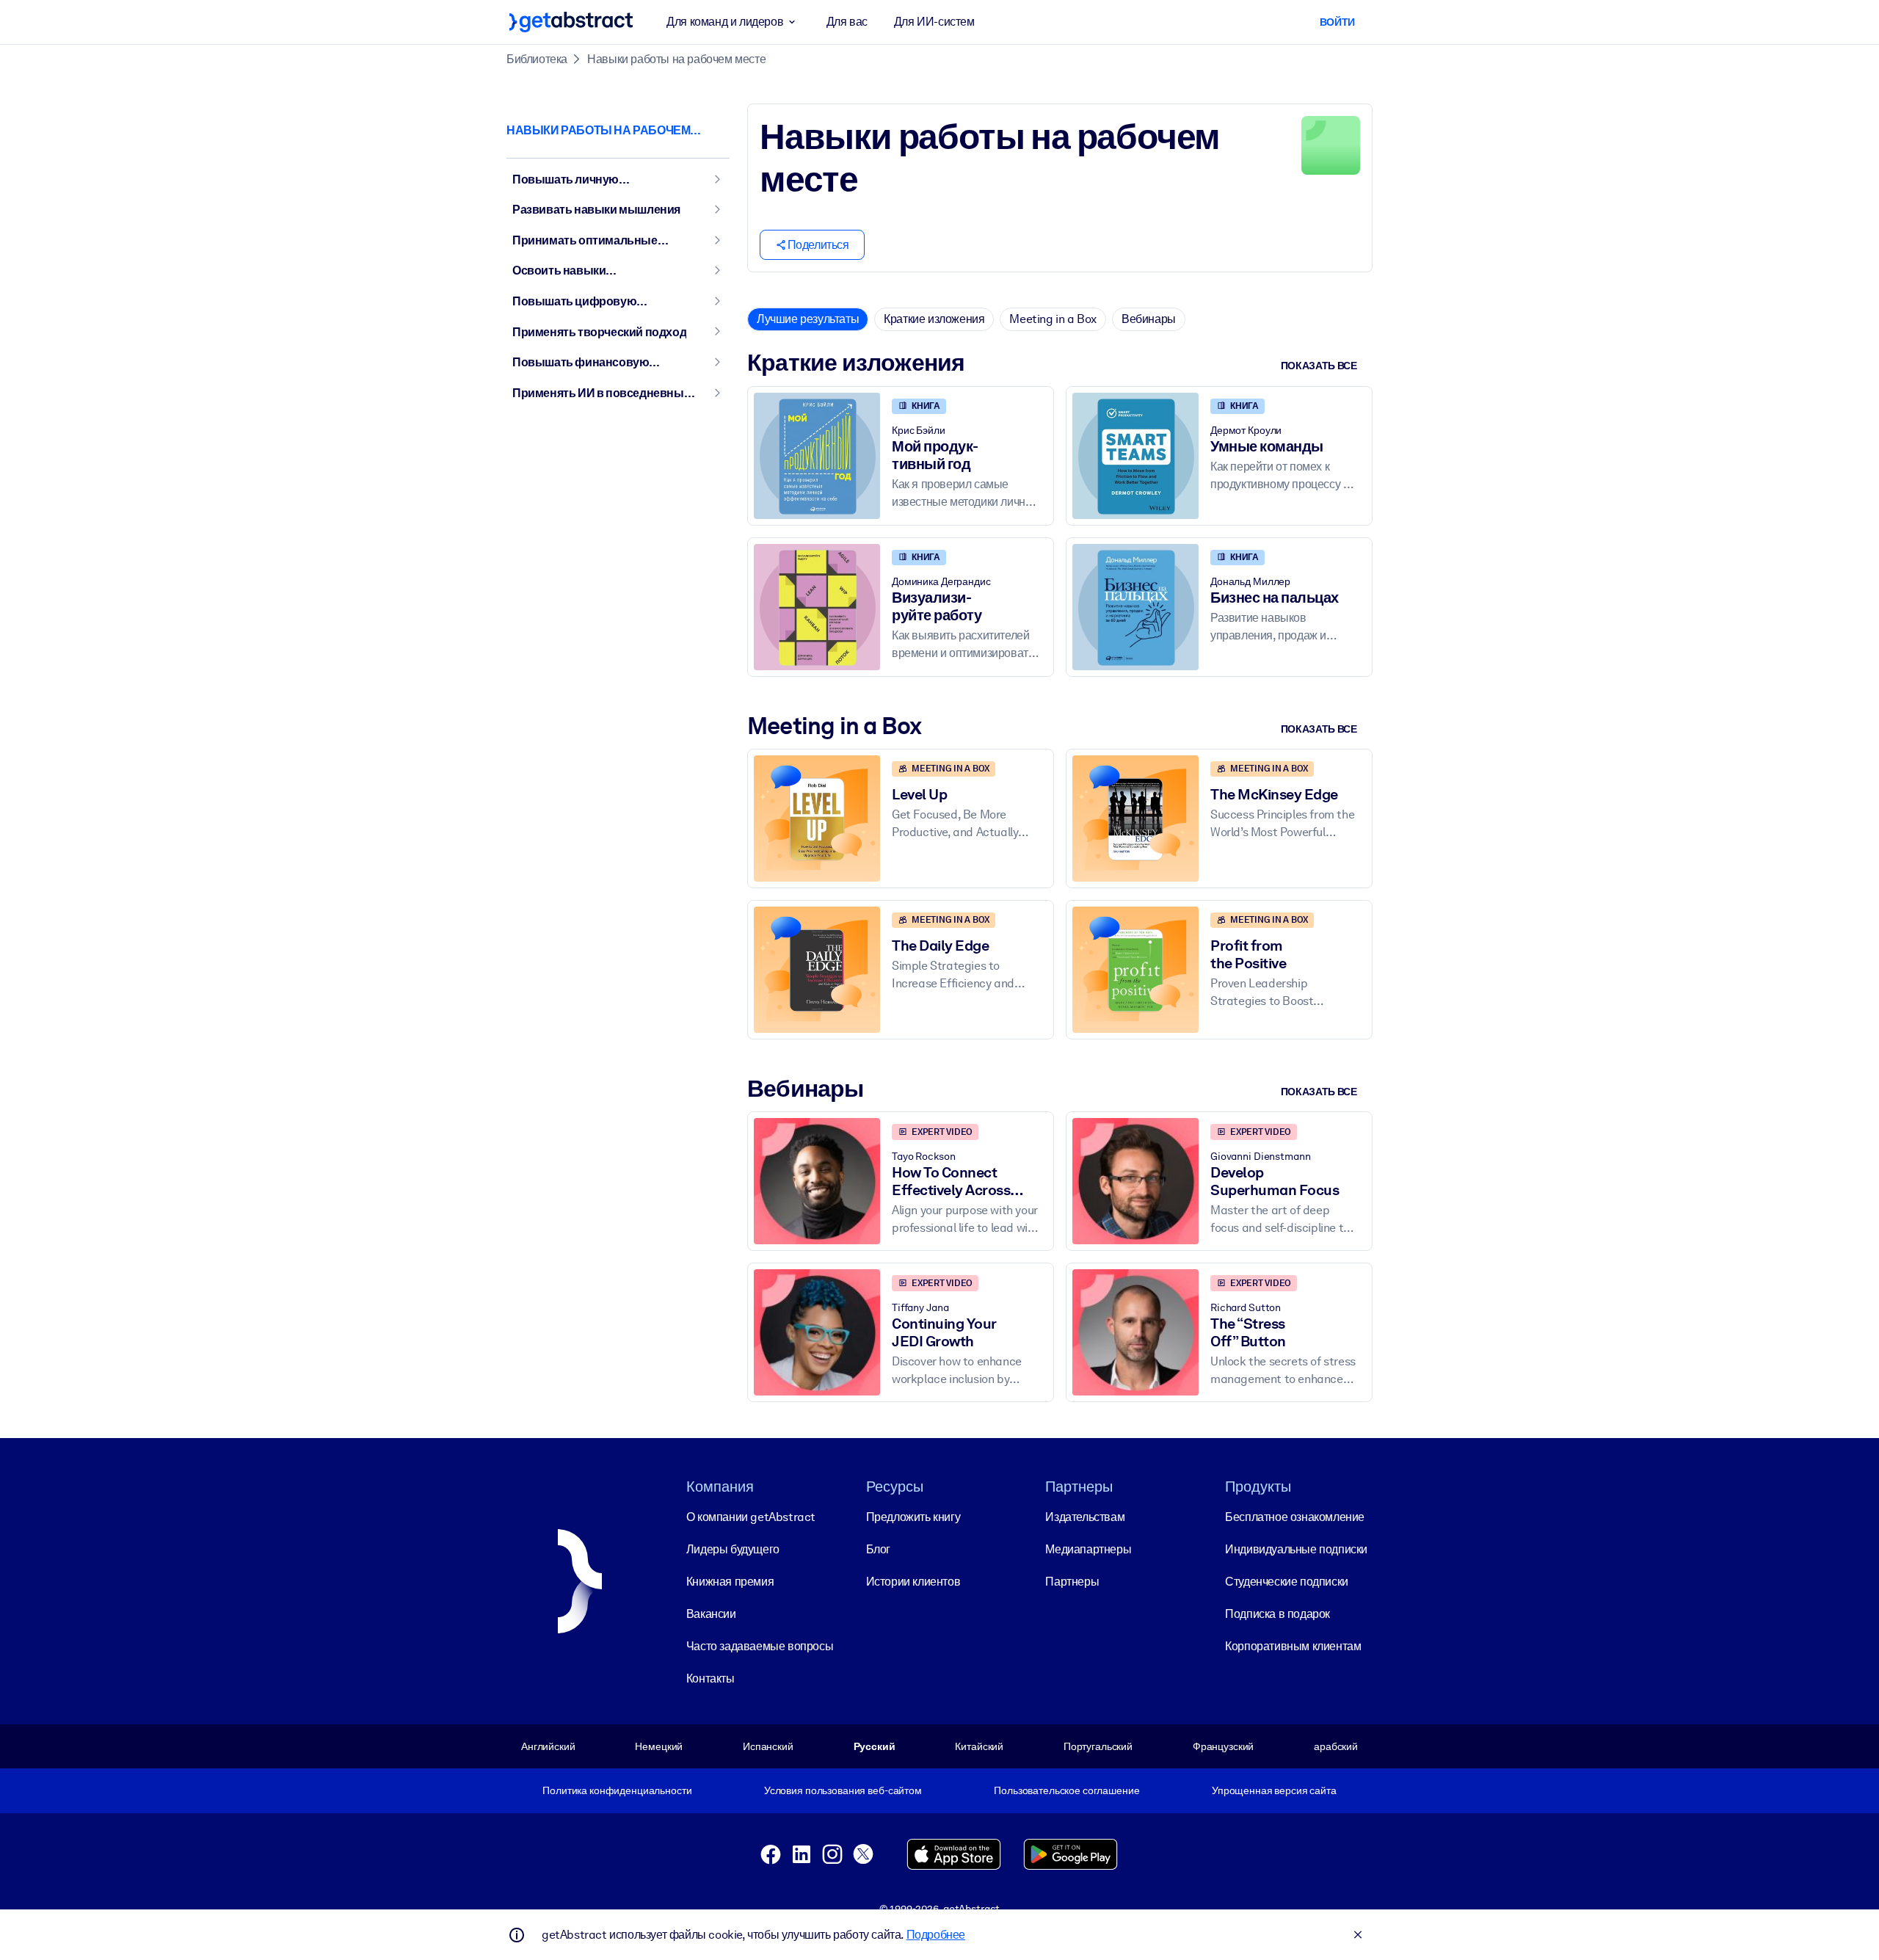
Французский (1224, 1746)
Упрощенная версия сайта (1274, 1790)
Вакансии (711, 1614)
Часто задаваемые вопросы (760, 1646)
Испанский (768, 1746)
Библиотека (537, 59)
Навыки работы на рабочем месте (676, 59)
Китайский (979, 1746)
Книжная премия (730, 1582)
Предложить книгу (913, 1517)
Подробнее (936, 1935)
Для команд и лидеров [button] (725, 22)
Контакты (710, 1678)
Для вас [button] (847, 22)
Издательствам (1085, 1517)
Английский (548, 1746)
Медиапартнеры (1088, 1549)
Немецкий (659, 1746)
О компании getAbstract (751, 1517)
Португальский (1098, 1746)
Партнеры (1072, 1582)
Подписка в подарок (1277, 1614)
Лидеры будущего (733, 1549)
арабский (1336, 1746)
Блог (878, 1549)
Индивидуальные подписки (1296, 1549)
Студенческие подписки (1287, 1582)
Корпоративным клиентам (1293, 1646)
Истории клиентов (913, 1582)
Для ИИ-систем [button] (934, 22)
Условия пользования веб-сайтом (843, 1790)
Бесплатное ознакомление (1295, 1517)
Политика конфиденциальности (617, 1790)
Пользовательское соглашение (1066, 1790)
